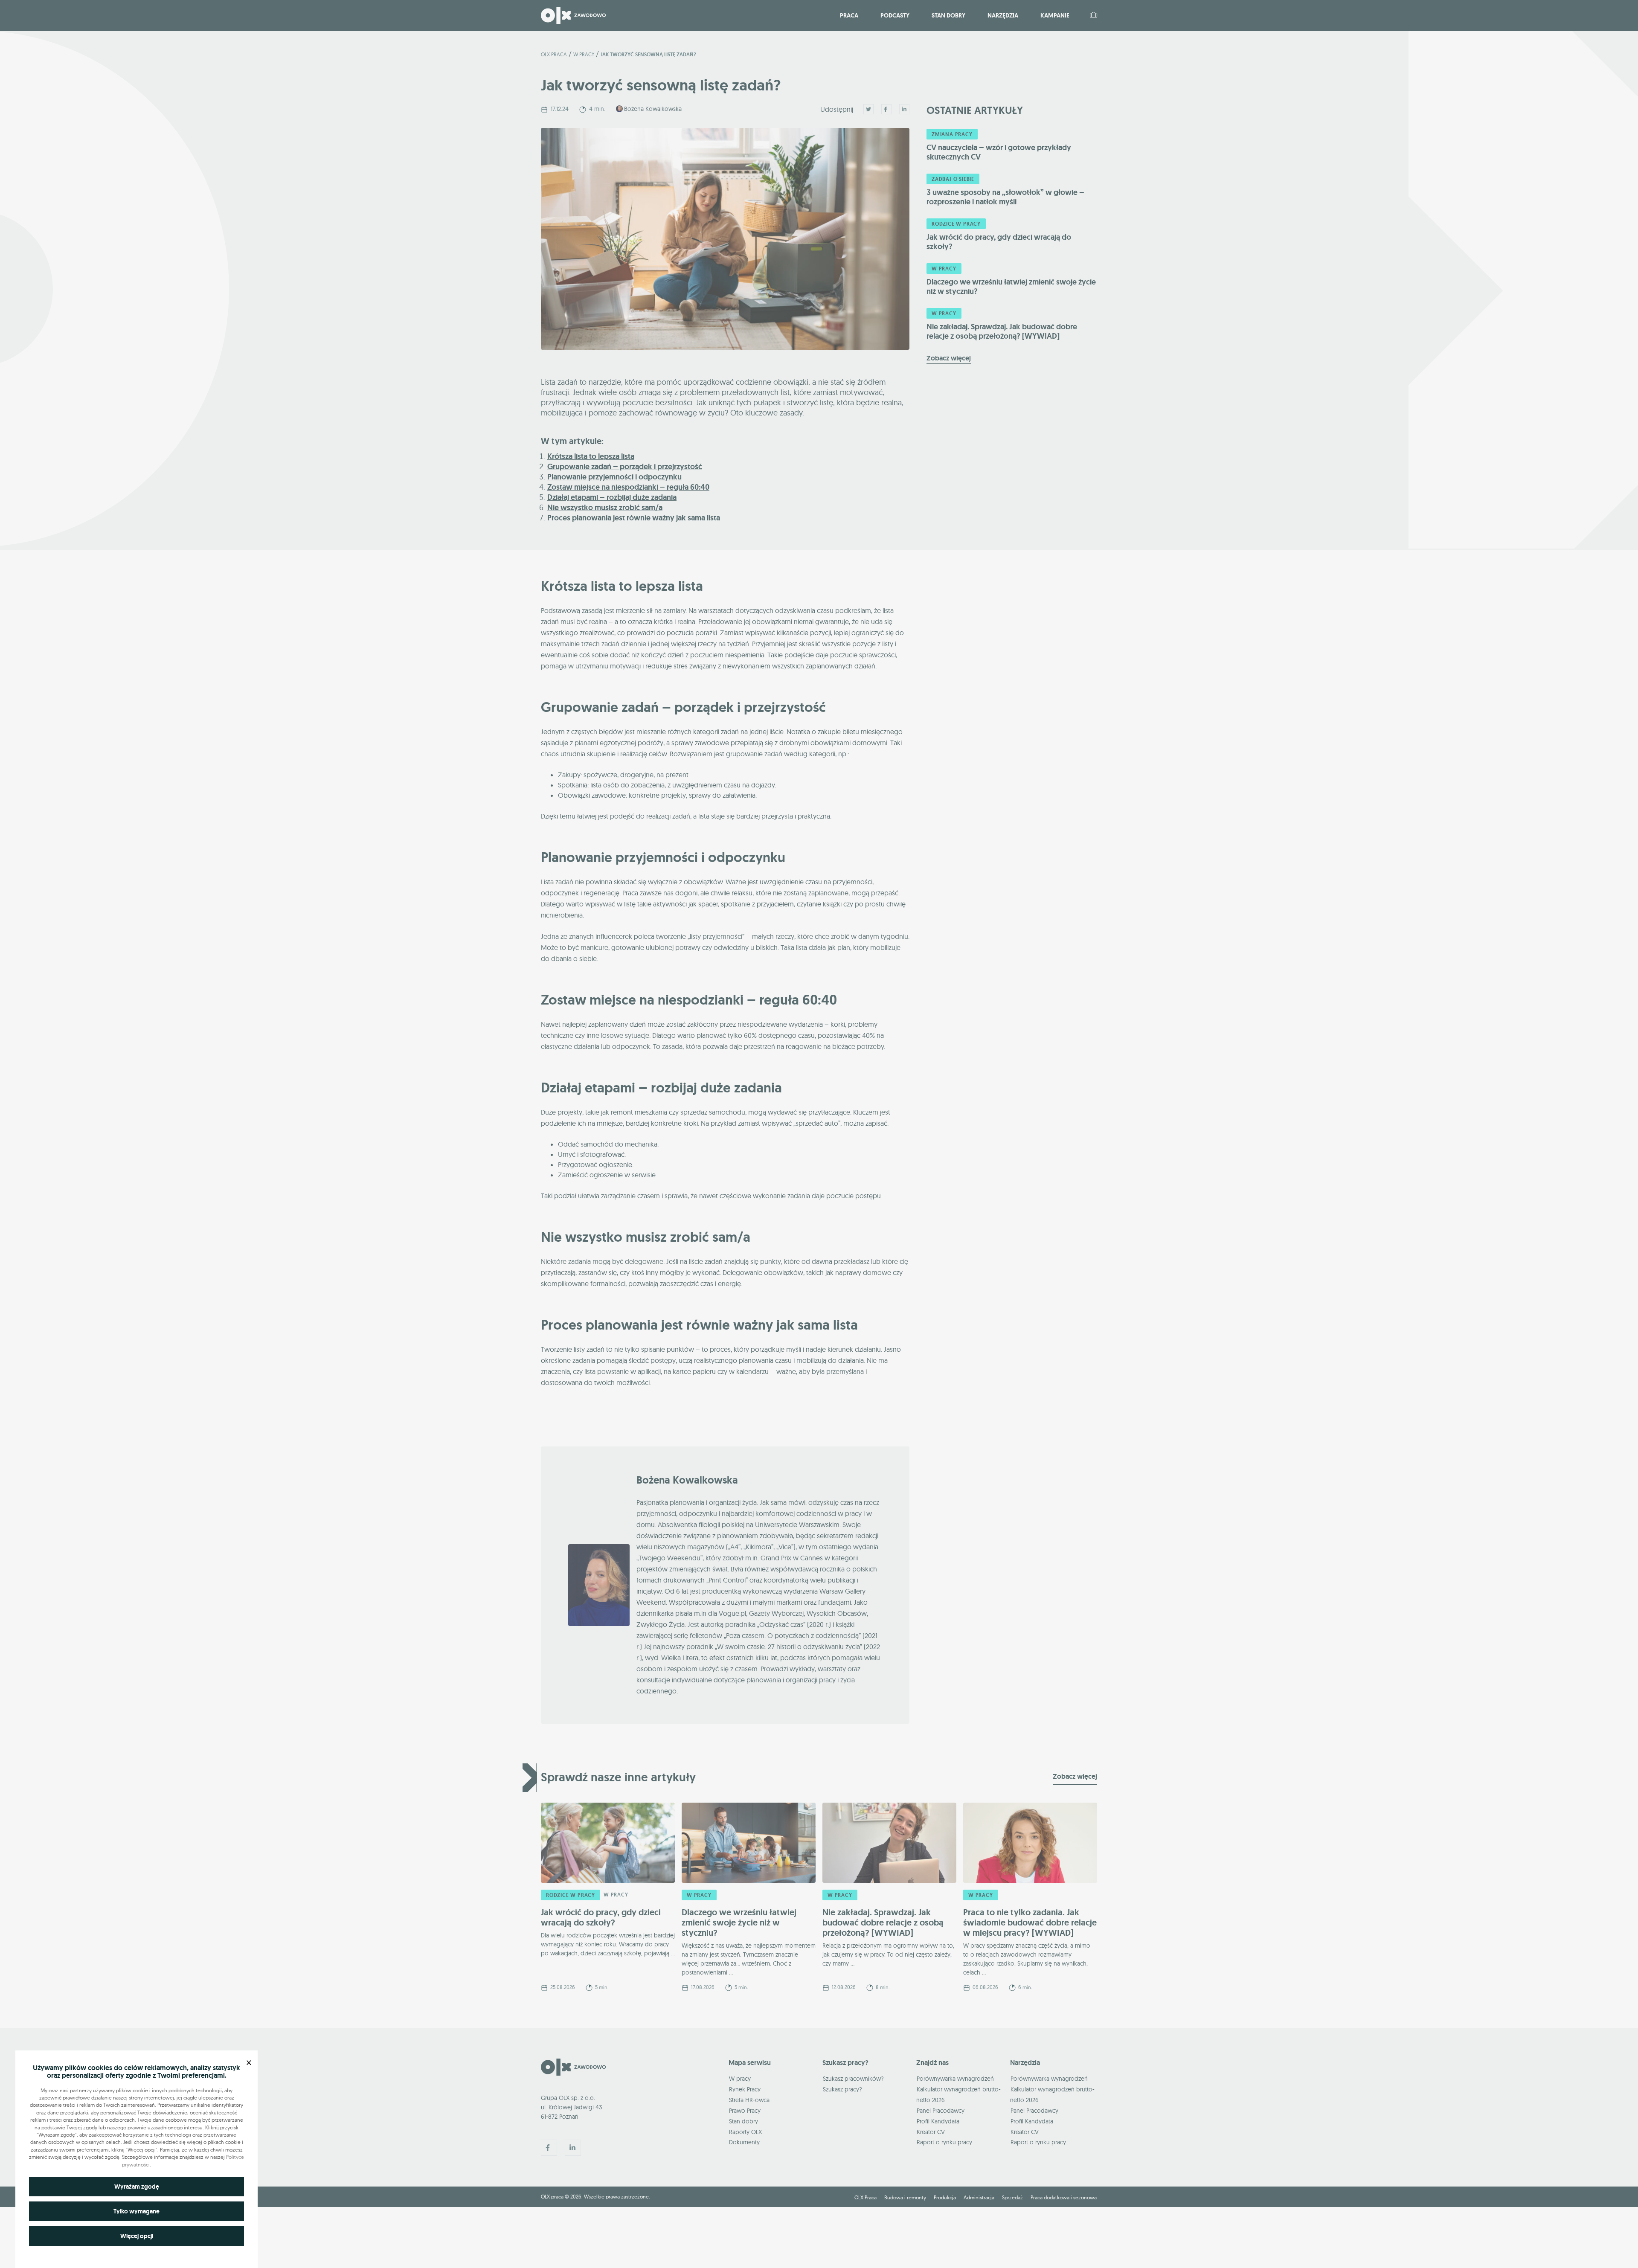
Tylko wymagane (136, 2211)
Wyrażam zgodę (137, 2187)
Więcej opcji (137, 2236)
